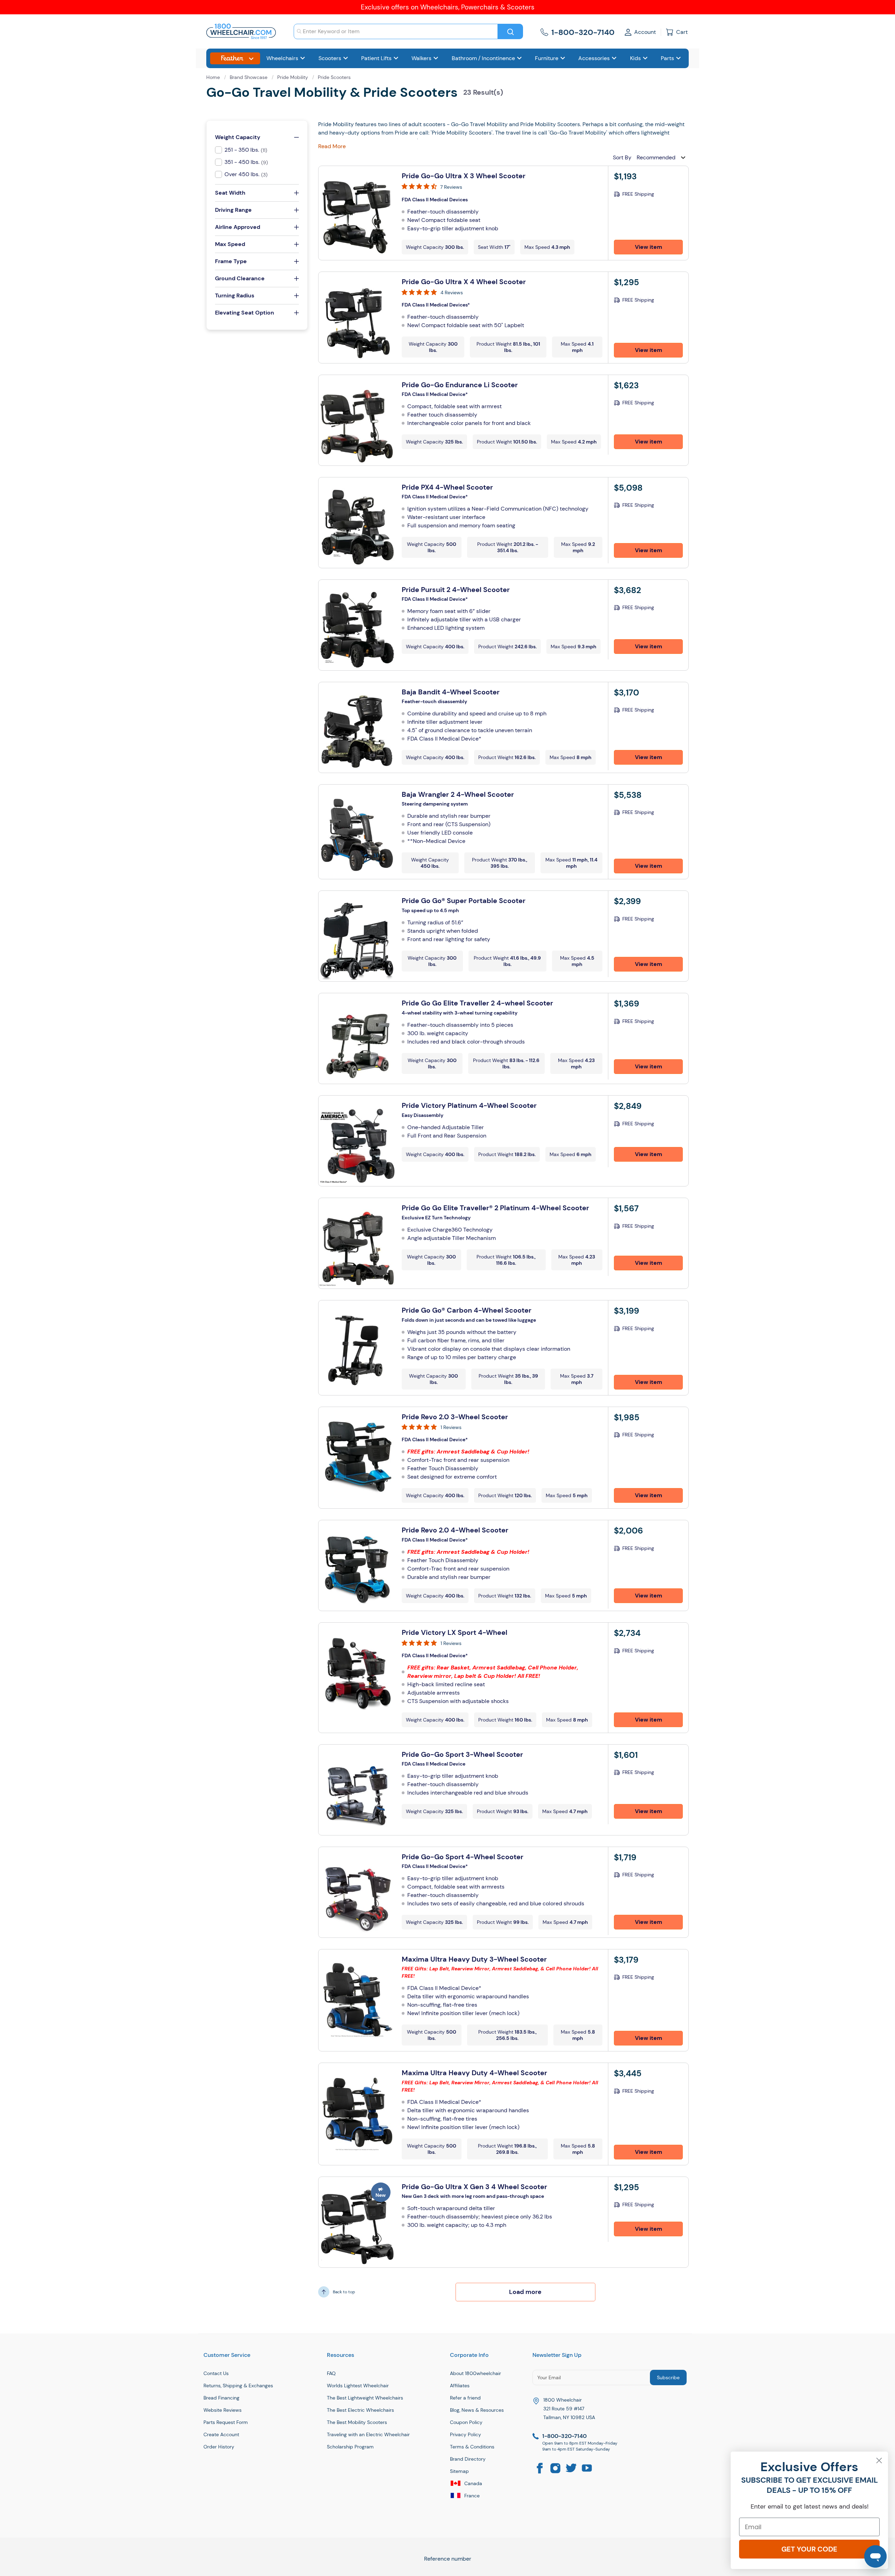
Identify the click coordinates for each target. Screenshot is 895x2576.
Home (214, 77)
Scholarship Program (350, 2447)
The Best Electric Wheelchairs (360, 2410)
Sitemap (459, 2471)
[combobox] (396, 31)
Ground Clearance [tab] (240, 278)
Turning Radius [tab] (235, 295)
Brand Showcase (249, 77)
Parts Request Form (226, 2422)
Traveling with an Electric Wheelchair (368, 2434)
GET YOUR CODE (809, 2549)
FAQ (331, 2373)
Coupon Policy (466, 2422)
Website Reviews (223, 2410)
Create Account (221, 2434)
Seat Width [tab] (230, 193)
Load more (525, 2292)
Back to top (344, 2292)
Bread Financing (221, 2398)
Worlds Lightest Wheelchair (358, 2386)
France (471, 2496)
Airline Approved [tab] (238, 227)
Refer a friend (465, 2398)
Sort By (622, 157)
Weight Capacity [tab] (238, 137)
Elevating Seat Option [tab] (245, 313)
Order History (219, 2447)
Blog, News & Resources (477, 2410)
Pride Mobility (293, 77)
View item (649, 247)
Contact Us (216, 2373)
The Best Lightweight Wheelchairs (365, 2398)
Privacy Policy (466, 2434)
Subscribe (668, 2377)
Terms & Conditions (472, 2447)
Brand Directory (468, 2459)
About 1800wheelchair (475, 2373)
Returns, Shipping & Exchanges (238, 2386)
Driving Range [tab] (233, 210)
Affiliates (460, 2386)
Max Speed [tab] (230, 244)
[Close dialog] (879, 2460)
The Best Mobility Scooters (357, 2422)
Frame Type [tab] (231, 261)
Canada (472, 2483)
